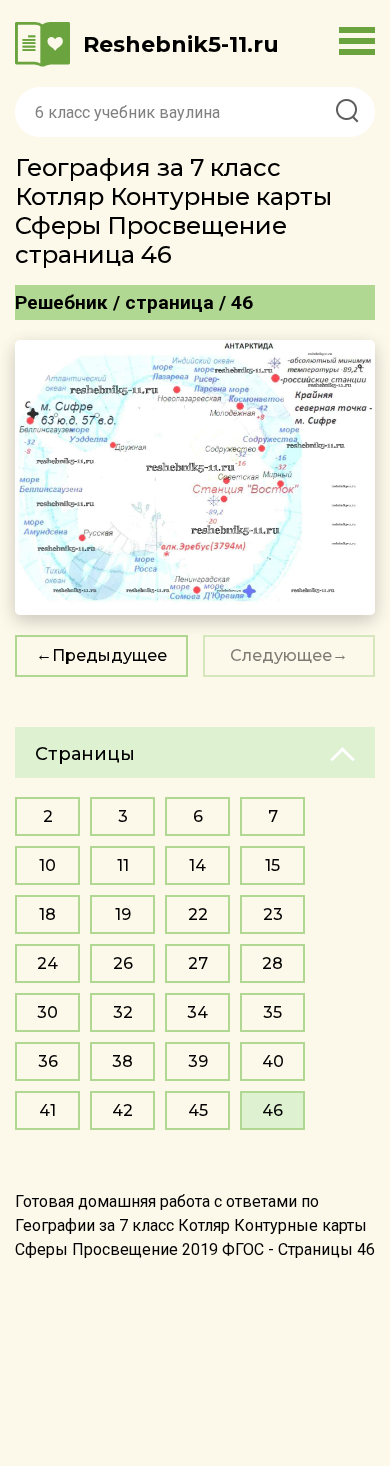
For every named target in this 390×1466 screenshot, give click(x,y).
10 (47, 865)
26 (123, 963)
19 (123, 914)
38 (122, 1061)
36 (48, 1061)
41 (47, 1110)
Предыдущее (109, 655)
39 (198, 1061)
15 (272, 865)
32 (123, 1012)
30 (47, 1012)
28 (272, 963)
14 (197, 865)
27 (198, 963)
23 (273, 914)
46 (272, 1110)
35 (272, 1012)
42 (122, 1110)
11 (123, 865)
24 (47, 963)
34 (197, 1012)
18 (47, 914)
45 (198, 1110)
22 (198, 914)
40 (273, 1061)
